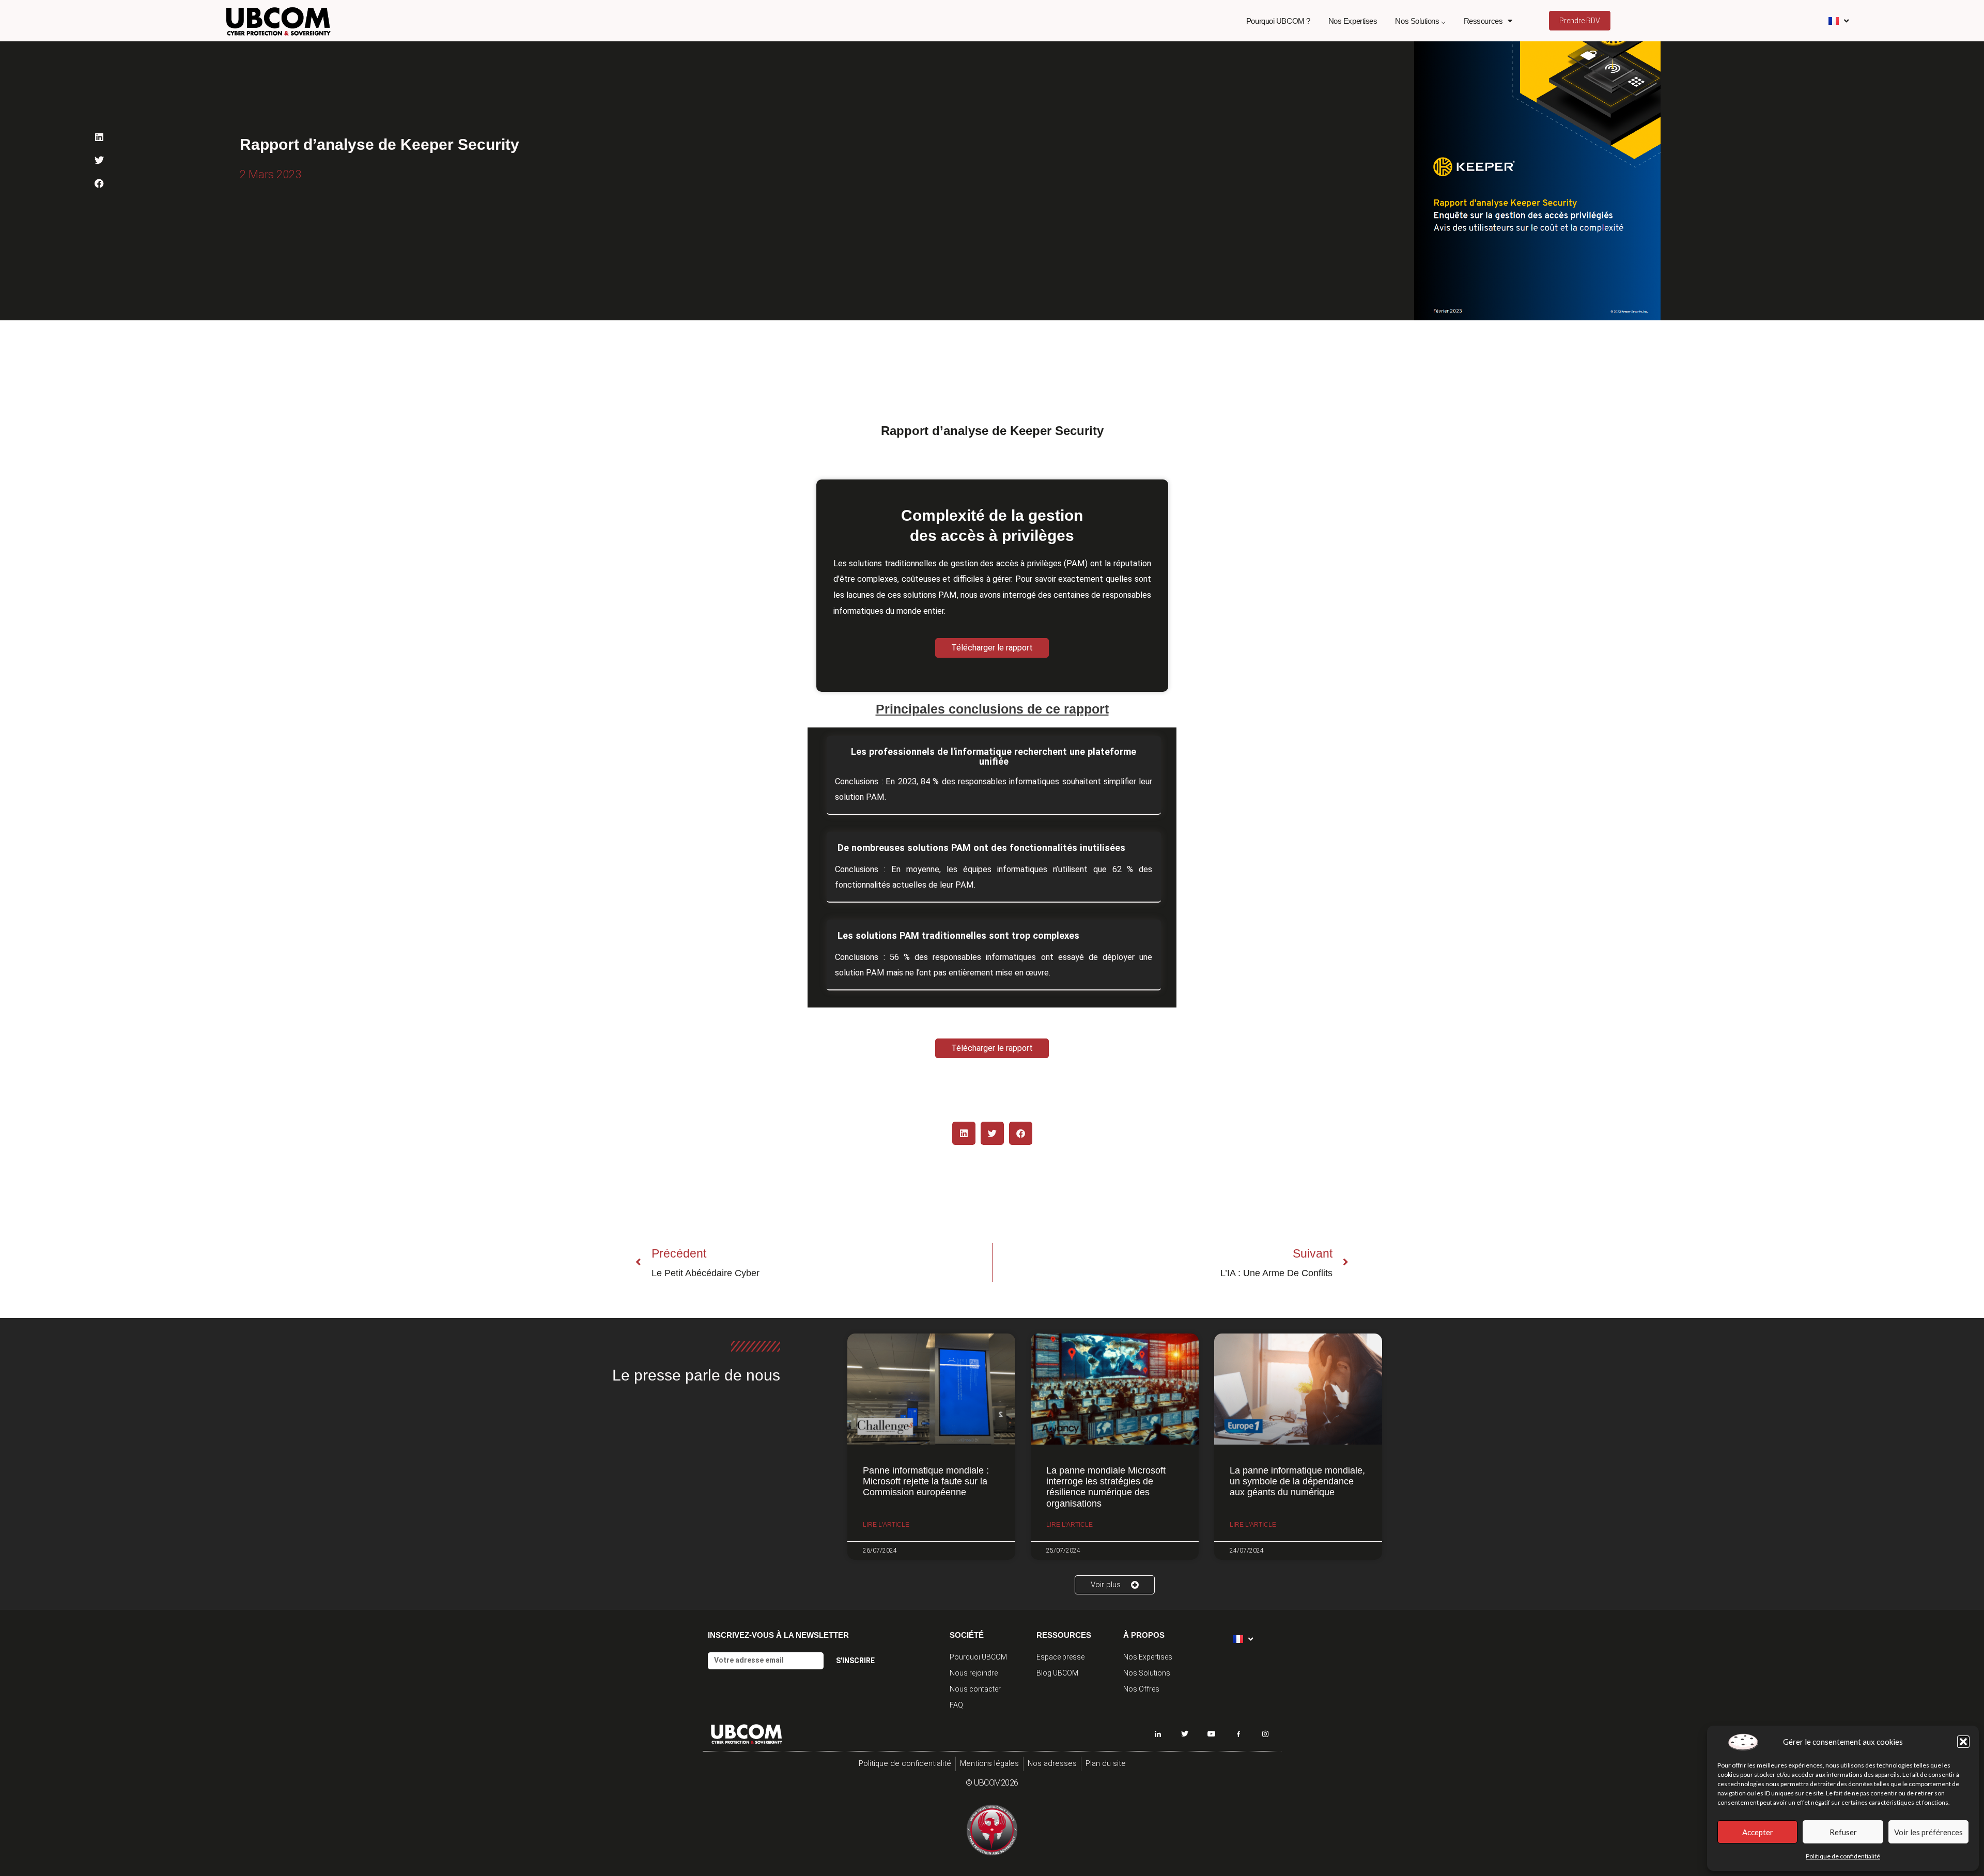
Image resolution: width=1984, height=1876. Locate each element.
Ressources (1483, 21)
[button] (1963, 1742)
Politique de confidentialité (1843, 1856)
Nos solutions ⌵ (1420, 21)
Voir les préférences (1928, 1832)
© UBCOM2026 (992, 1783)
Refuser (1843, 1832)
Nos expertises (1353, 21)
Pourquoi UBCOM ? (1278, 21)
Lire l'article (886, 1525)
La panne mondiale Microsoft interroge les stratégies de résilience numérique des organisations (1106, 1487)
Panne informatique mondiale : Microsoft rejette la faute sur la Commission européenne (926, 1482)
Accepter (1758, 1832)
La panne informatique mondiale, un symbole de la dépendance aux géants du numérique (1297, 1482)
